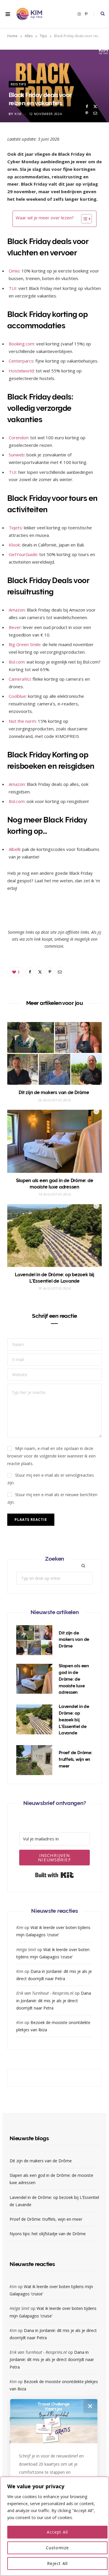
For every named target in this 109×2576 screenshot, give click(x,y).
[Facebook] (87, 106)
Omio (14, 271)
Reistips (18, 84)
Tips (43, 36)
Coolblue (17, 696)
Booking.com (21, 344)
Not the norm (22, 721)
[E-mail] (95, 113)
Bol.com (17, 662)
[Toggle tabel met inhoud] (84, 219)
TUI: (13, 288)
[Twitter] (95, 106)
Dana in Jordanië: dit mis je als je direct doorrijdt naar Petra (54, 2000)
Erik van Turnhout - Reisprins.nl (45, 1993)
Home (12, 36)
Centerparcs (21, 361)
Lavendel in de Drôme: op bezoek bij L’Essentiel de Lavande (74, 1720)
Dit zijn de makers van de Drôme (54, 1092)
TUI (12, 472)
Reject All (57, 2563)
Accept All (58, 2532)
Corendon (18, 438)
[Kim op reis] (29, 14)
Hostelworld (21, 371)
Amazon (17, 610)
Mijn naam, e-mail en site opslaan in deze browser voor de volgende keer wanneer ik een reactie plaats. (51, 1456)
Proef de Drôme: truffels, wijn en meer (76, 1759)
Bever (15, 627)
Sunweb (17, 455)
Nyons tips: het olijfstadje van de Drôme (48, 2234)
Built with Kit (54, 1875)
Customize (57, 2548)
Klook (14, 545)
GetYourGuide (23, 554)
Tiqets (15, 528)
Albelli (14, 849)
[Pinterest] (87, 113)
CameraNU (20, 679)
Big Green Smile (25, 644)
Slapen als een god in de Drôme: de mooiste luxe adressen (74, 1679)
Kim (18, 114)
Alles (29, 36)
